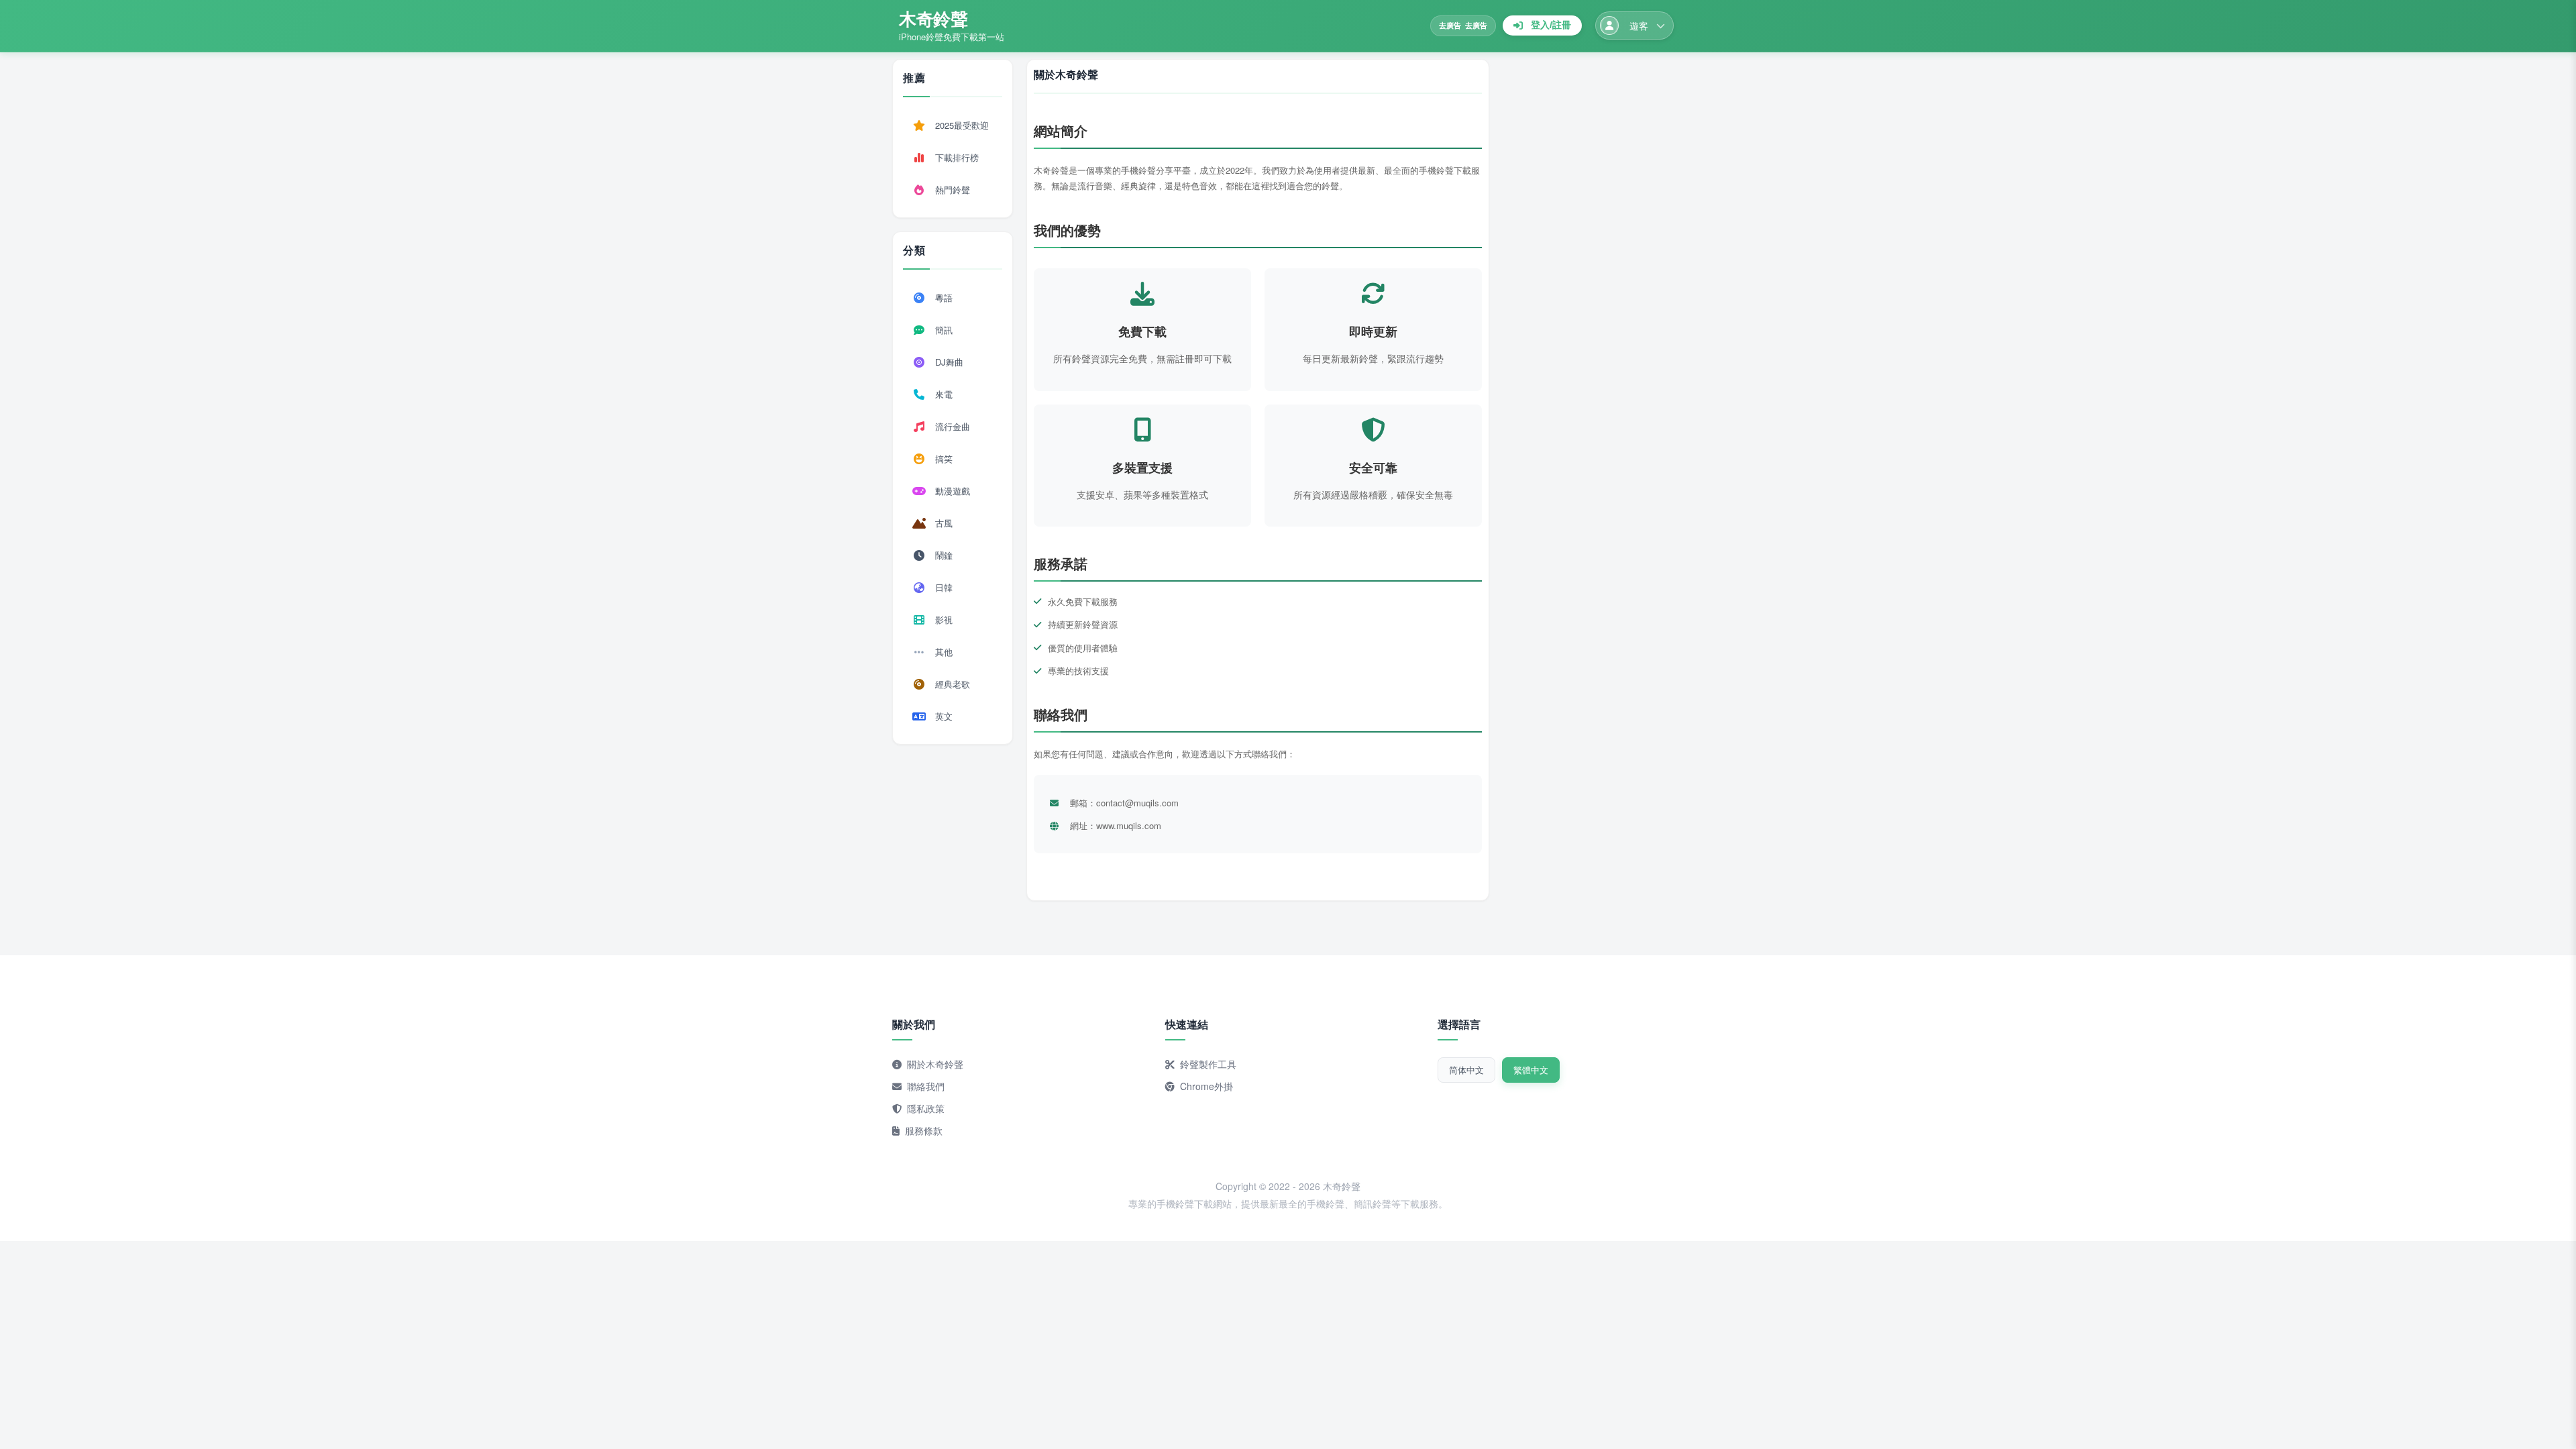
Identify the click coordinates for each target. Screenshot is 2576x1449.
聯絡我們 (926, 1086)
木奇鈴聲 (933, 18)
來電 (944, 394)
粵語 (944, 298)
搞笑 (944, 459)
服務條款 (924, 1130)
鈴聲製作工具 (1208, 1064)
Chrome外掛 (1206, 1086)
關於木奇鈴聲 (935, 1064)
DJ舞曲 (949, 362)
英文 (944, 716)
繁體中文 (1531, 1070)
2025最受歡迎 (962, 125)
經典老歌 (953, 684)
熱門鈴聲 (953, 190)
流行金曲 (953, 426)
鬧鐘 (944, 555)
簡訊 (944, 330)
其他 (944, 652)
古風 (944, 523)
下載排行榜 (957, 157)
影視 (944, 620)
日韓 (944, 587)
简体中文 (1466, 1070)
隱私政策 (926, 1108)
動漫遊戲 (953, 491)
